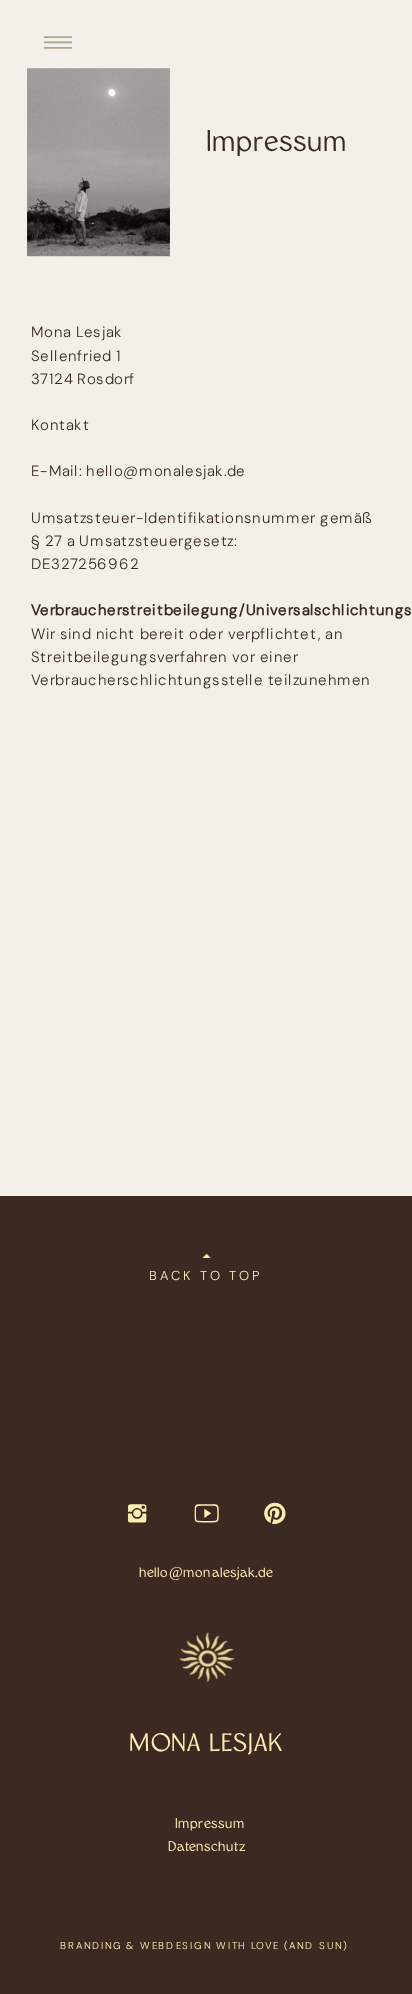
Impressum (210, 1824)
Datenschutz (206, 1847)
